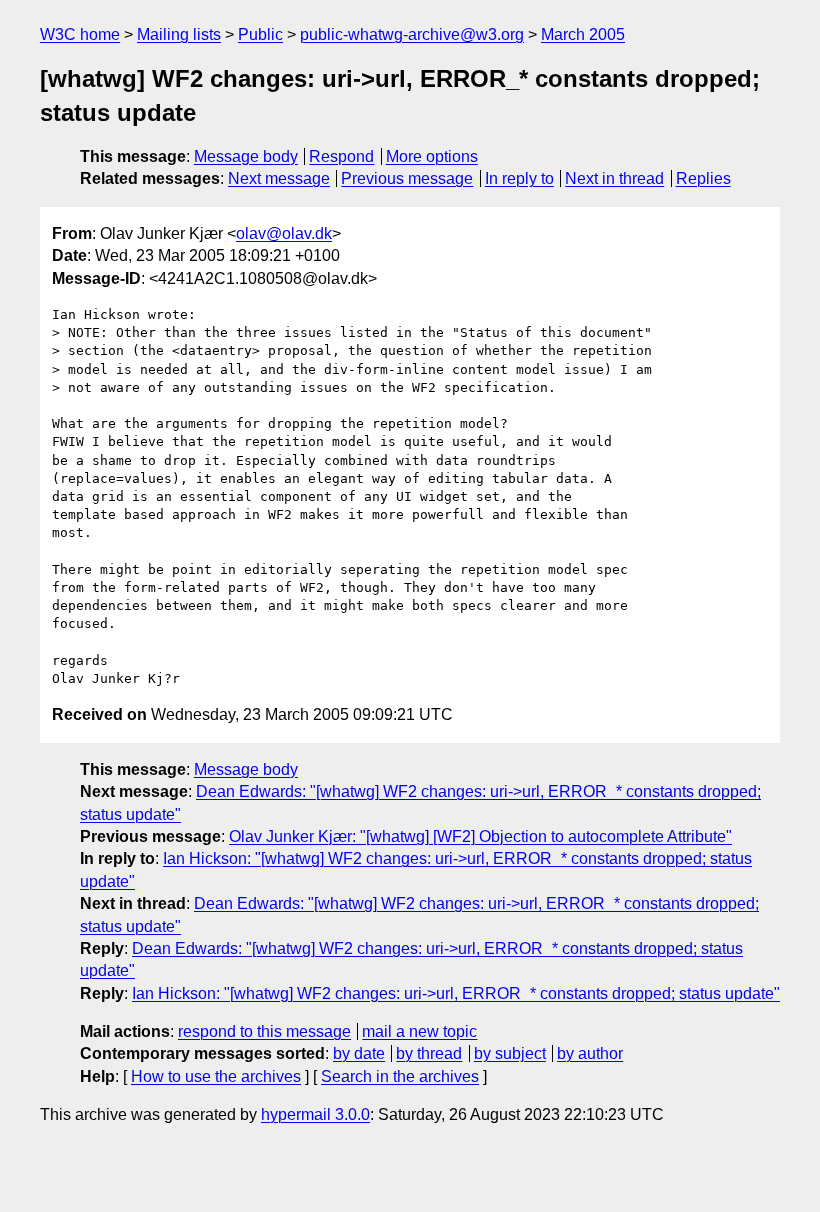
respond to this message (264, 1031)
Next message (279, 178)
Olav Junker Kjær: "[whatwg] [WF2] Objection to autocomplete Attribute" (480, 836)
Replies (703, 178)
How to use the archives (216, 1076)
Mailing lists (179, 34)
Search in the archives (400, 1076)
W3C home (80, 34)
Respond (341, 156)
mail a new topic (419, 1031)
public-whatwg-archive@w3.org (412, 34)
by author (590, 1053)
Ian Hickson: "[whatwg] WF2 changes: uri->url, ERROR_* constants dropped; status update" (456, 993)
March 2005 (583, 34)
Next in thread (614, 178)
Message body (246, 156)
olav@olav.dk (284, 233)
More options (432, 156)
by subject (510, 1053)
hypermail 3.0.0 (315, 1114)
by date (359, 1053)
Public (260, 34)
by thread (429, 1053)
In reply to (519, 178)
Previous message (407, 178)
